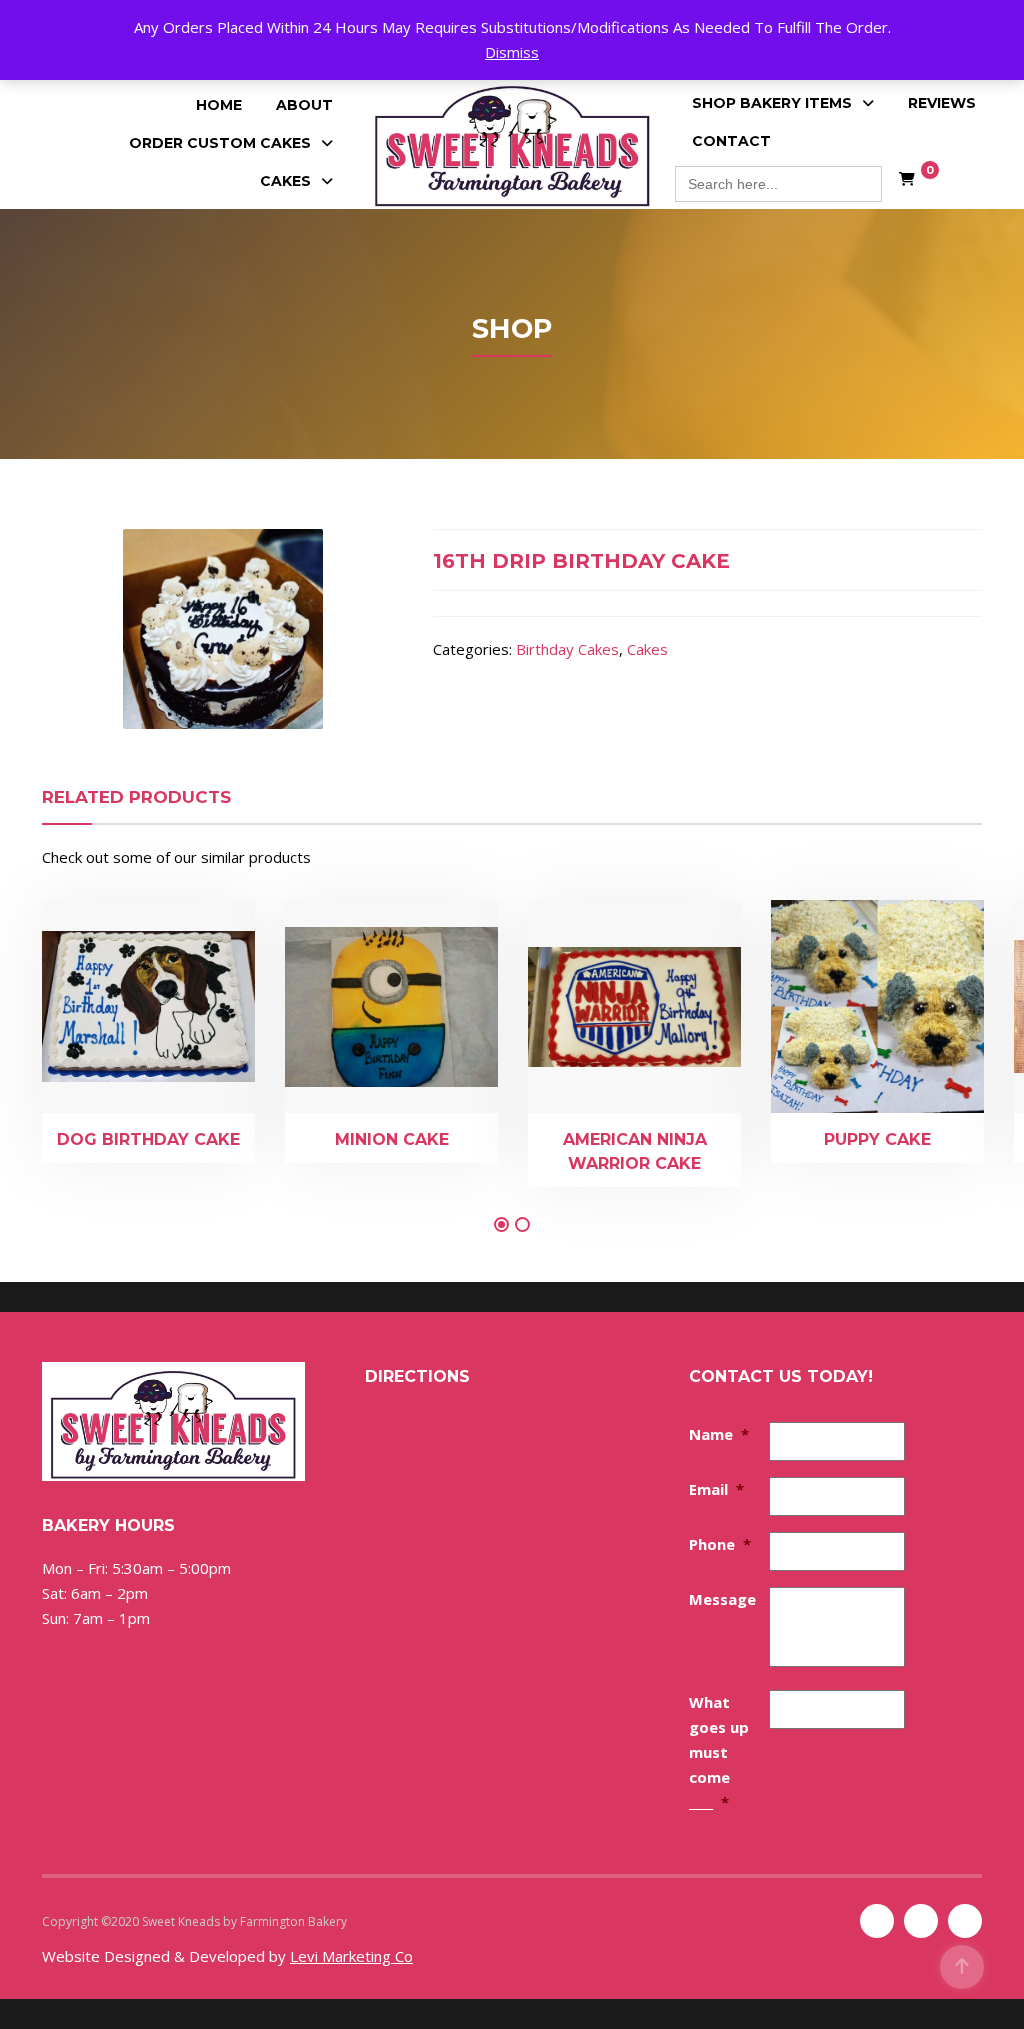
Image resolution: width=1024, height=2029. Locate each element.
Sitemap (373, 1921)
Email (716, 1489)
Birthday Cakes (567, 649)
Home (219, 105)
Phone (720, 1544)
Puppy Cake (877, 1139)
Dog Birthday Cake (148, 1139)
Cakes (285, 181)
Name (719, 1434)
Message (722, 1599)
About (304, 105)
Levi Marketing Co (351, 1956)
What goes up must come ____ (719, 1752)
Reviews (942, 103)
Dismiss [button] (512, 52)
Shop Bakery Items (772, 103)
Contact (731, 141)
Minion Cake (392, 1139)
